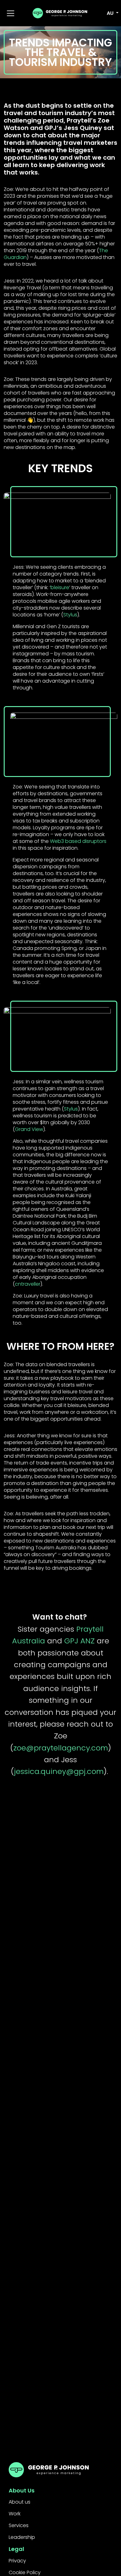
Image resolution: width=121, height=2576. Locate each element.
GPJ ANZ (79, 1641)
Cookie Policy (25, 2572)
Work (15, 2514)
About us (20, 2502)
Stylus (70, 615)
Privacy (17, 2561)
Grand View (29, 1129)
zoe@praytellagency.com (61, 1748)
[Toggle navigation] (11, 13)
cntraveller (28, 1284)
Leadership (22, 2537)
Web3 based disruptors (78, 841)
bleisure (60, 587)
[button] (109, 13)
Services (19, 2525)
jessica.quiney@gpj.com (59, 1771)
